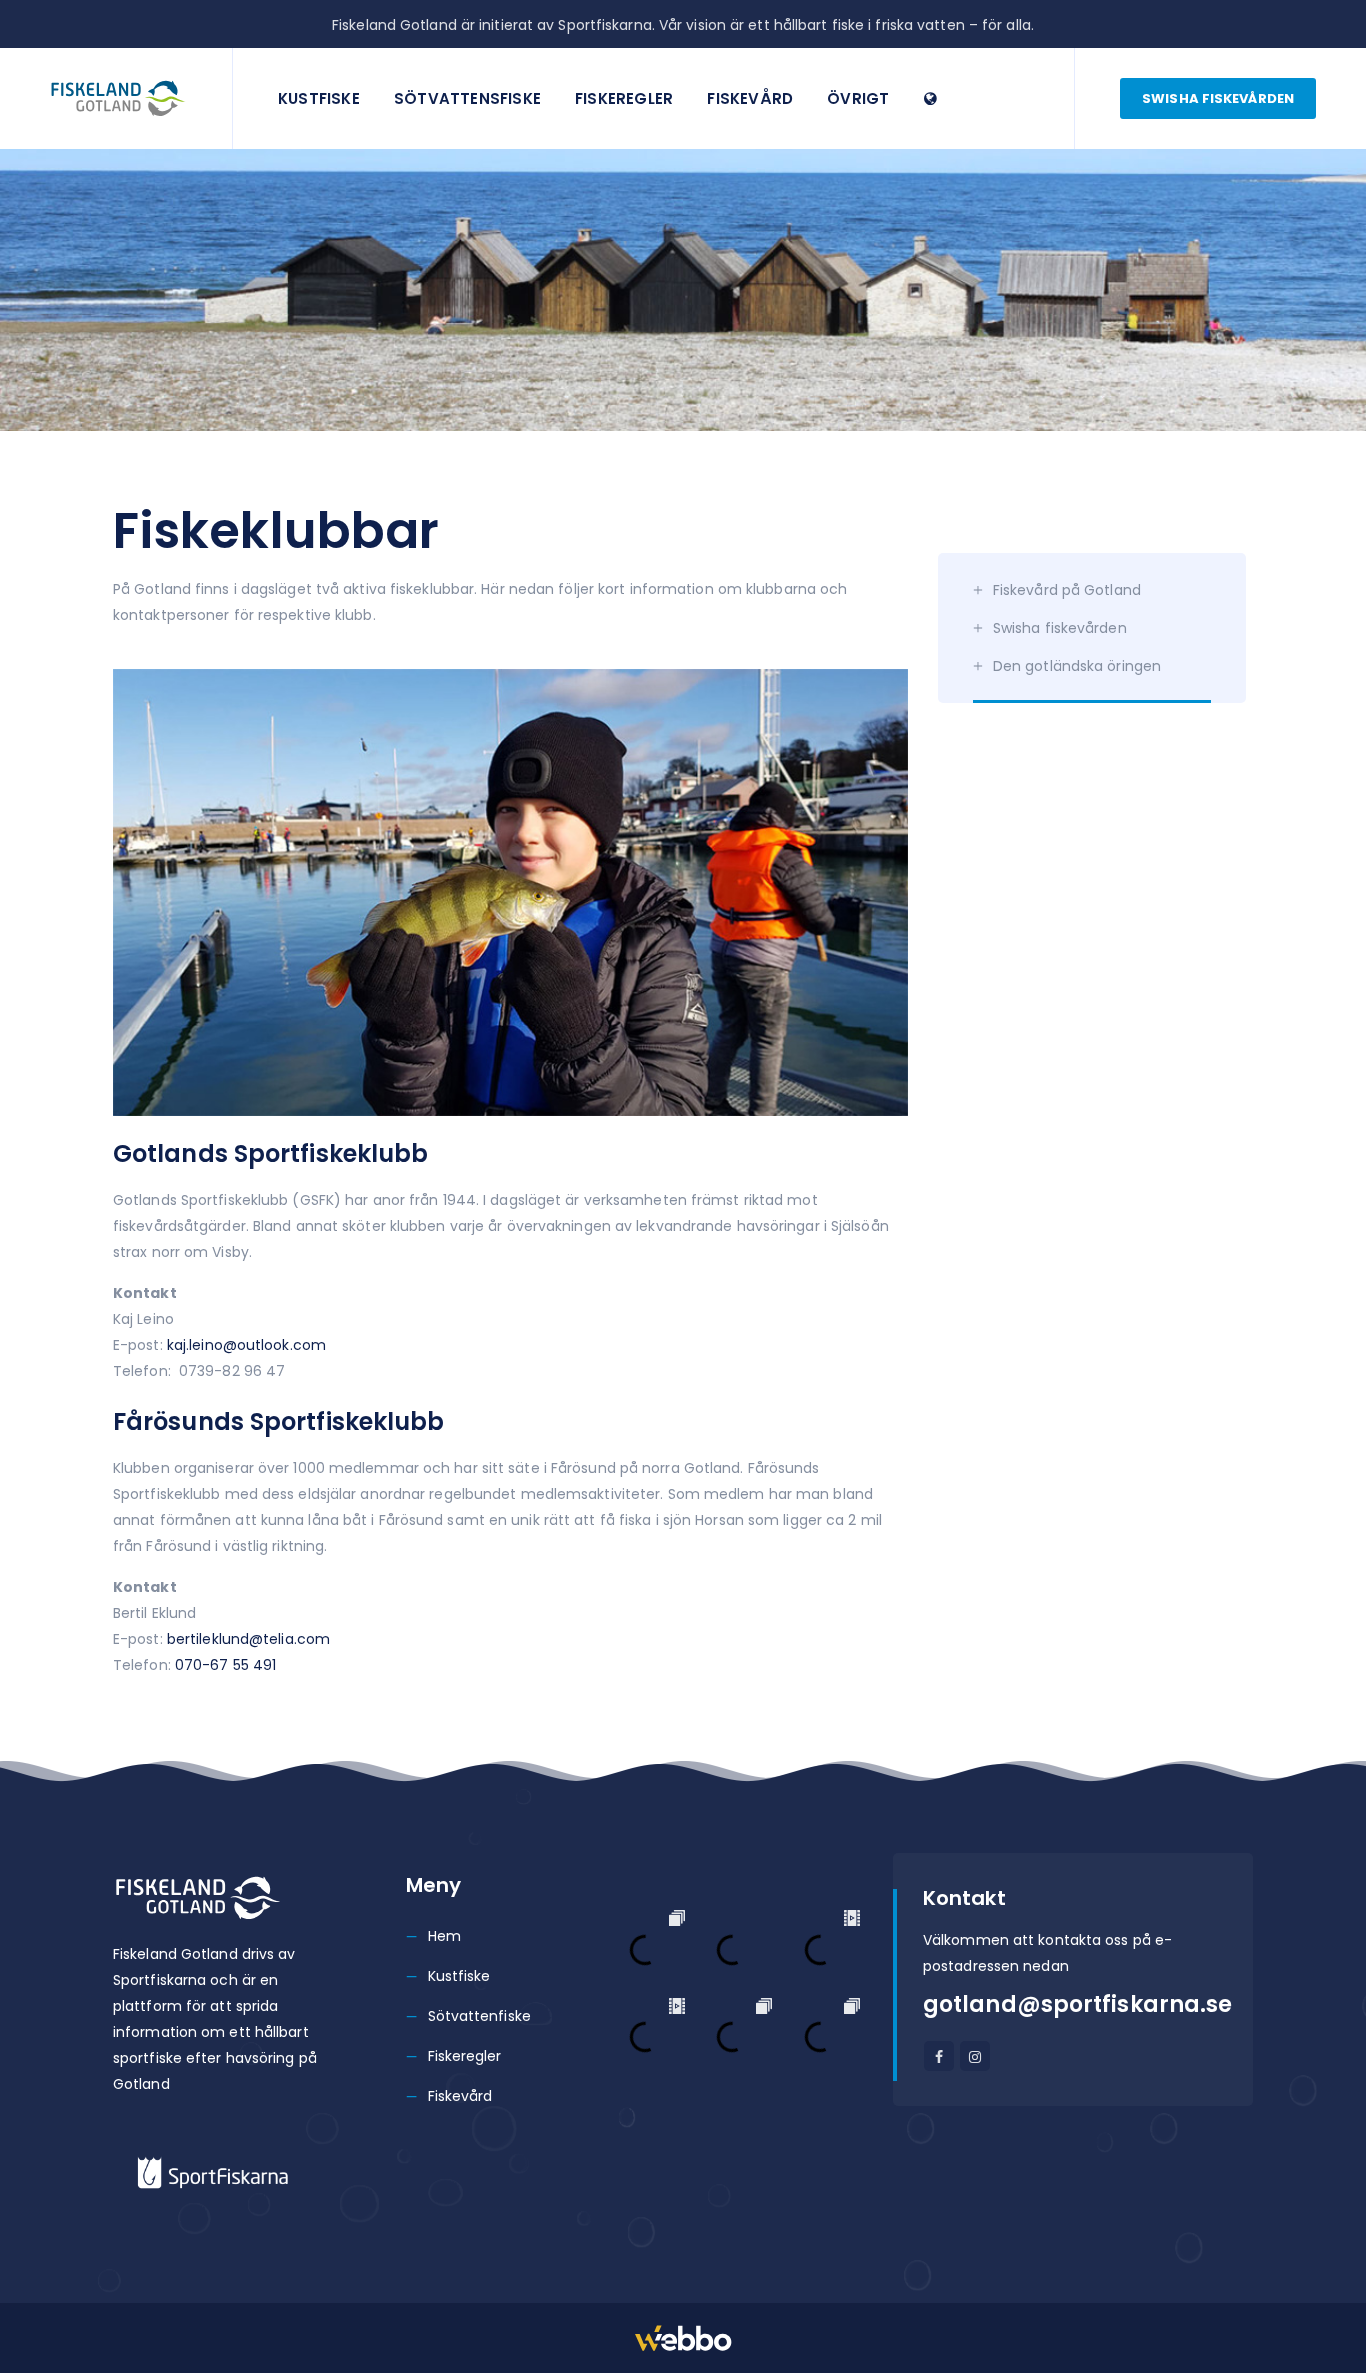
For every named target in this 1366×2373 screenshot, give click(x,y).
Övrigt (858, 98)
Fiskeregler (624, 98)
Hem (444, 1936)
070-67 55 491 (225, 1665)
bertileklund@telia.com (248, 1639)
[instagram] (975, 2056)
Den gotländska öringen (1077, 666)
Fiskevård (750, 98)
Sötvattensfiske (467, 98)
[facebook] (939, 2056)
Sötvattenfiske (479, 2016)
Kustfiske (319, 98)
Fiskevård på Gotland (1067, 590)
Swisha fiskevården (1218, 98)
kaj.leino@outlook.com (246, 1345)
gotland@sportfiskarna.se (1077, 2004)
